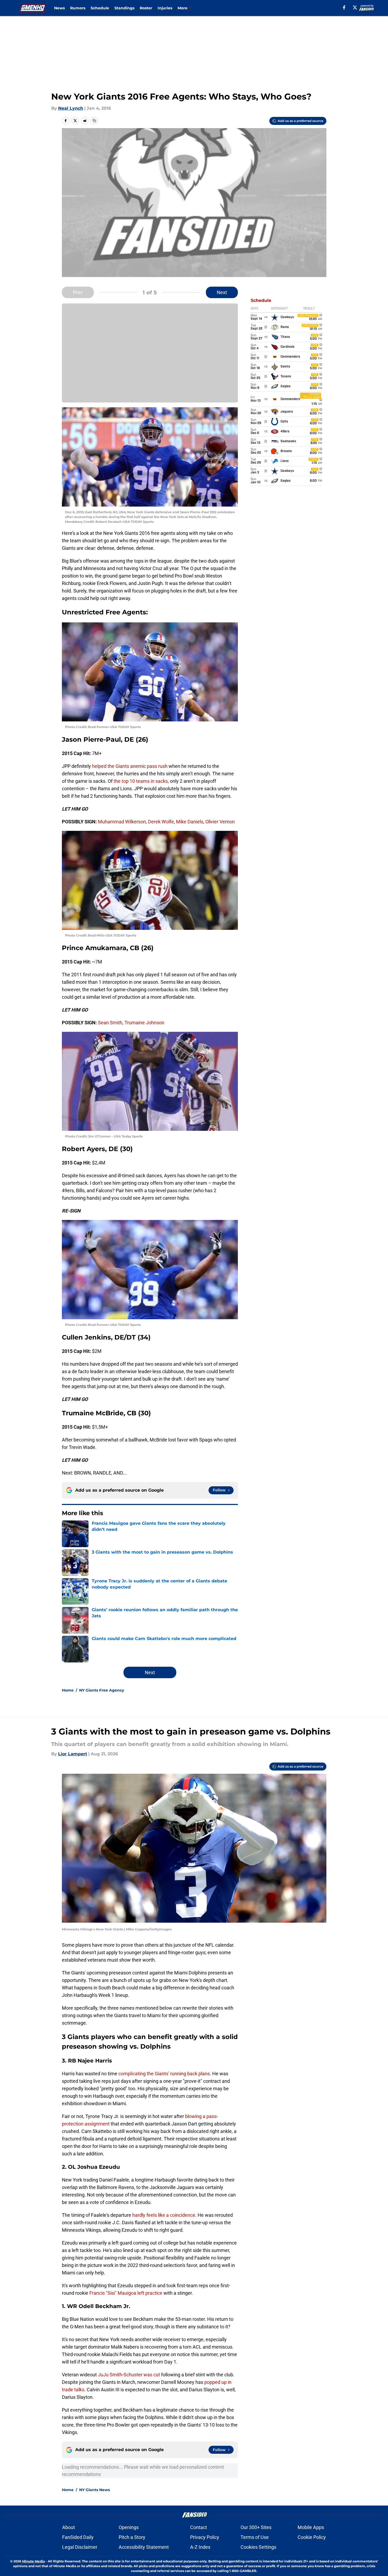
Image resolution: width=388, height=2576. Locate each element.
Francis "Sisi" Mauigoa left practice (126, 2293)
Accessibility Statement (144, 2547)
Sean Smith (110, 1023)
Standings (124, 8)
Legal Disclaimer (80, 2547)
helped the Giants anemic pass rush (130, 766)
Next (222, 292)
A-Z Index (200, 2547)
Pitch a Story (132, 2537)
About (69, 2527)
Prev (78, 292)
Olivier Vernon (220, 822)
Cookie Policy (312, 2537)
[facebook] (344, 7)
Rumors (78, 8)
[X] (355, 7)
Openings (129, 2527)
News (59, 8)
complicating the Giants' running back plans (164, 2074)
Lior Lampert (73, 1754)
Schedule (100, 8)
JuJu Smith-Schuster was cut (129, 2375)
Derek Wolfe (161, 822)
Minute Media (33, 2561)
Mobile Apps (311, 2527)
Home (68, 1690)
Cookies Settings (258, 2547)
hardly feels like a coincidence (164, 2215)
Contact (199, 2527)
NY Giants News (95, 2490)
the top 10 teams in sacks (141, 781)
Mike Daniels (190, 822)
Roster (146, 8)
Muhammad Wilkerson (122, 822)
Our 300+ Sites (256, 2527)
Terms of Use (255, 2537)
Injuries (165, 8)
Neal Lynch (71, 108)
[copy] (94, 121)
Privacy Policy (205, 2537)
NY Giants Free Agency (102, 1690)
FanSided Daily (78, 2537)
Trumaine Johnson (144, 1023)
